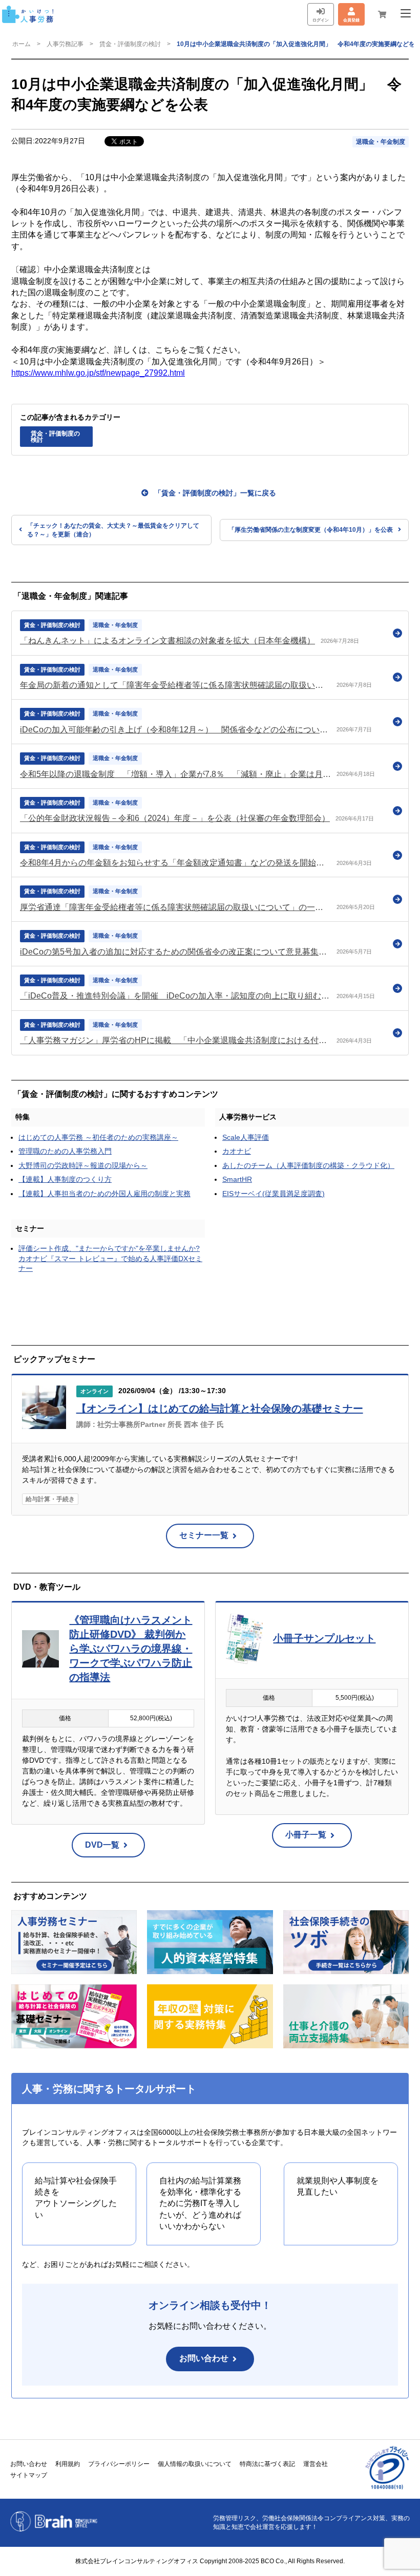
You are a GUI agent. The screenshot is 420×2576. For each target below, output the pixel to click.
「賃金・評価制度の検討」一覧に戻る (215, 493)
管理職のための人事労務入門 (65, 1151)
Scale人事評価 (246, 1137)
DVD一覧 (102, 1845)
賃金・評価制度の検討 (130, 44)
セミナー (30, 1228)
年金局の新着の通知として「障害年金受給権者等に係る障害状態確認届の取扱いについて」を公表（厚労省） (175, 685)
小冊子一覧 (306, 1835)
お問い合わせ (204, 2358)
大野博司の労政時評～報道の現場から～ (83, 1165)
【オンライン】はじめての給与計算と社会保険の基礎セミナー (220, 1409)
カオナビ (237, 1151)
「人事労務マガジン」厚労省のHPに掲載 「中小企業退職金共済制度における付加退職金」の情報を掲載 (175, 1040)
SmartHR (237, 1179)
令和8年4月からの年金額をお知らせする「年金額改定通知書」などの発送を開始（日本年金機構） (175, 863)
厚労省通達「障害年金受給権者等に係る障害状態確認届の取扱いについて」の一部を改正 (175, 907)
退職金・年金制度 (381, 142)
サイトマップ (29, 2475)
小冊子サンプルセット (324, 1638)
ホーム (22, 44)
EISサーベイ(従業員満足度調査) (274, 1194)
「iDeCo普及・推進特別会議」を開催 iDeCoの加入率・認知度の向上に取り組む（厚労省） (175, 996)
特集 (23, 1117)
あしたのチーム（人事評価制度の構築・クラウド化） (308, 1165)
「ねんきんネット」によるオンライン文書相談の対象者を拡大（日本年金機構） (167, 641)
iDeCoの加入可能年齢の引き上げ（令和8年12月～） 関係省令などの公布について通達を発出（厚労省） (175, 730)
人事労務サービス (248, 1117)
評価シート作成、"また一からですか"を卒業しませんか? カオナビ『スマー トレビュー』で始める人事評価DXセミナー (110, 1258)
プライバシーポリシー (119, 2464)
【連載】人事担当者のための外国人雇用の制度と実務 (104, 1194)
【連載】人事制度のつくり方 (65, 1179)
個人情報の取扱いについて (195, 2464)
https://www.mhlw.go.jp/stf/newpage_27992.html (98, 373)
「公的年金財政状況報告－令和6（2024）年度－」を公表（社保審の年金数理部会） (175, 818)
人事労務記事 (65, 44)
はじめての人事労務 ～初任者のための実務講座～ (98, 1137)
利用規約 (68, 2464)
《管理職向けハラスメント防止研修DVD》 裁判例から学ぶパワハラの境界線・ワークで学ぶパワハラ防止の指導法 (131, 1649)
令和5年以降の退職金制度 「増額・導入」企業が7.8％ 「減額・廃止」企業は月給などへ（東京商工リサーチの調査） (175, 774)
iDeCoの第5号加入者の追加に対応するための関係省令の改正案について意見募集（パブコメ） (175, 952)
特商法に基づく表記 (267, 2464)
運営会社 (316, 2464)
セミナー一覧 (204, 1535)
